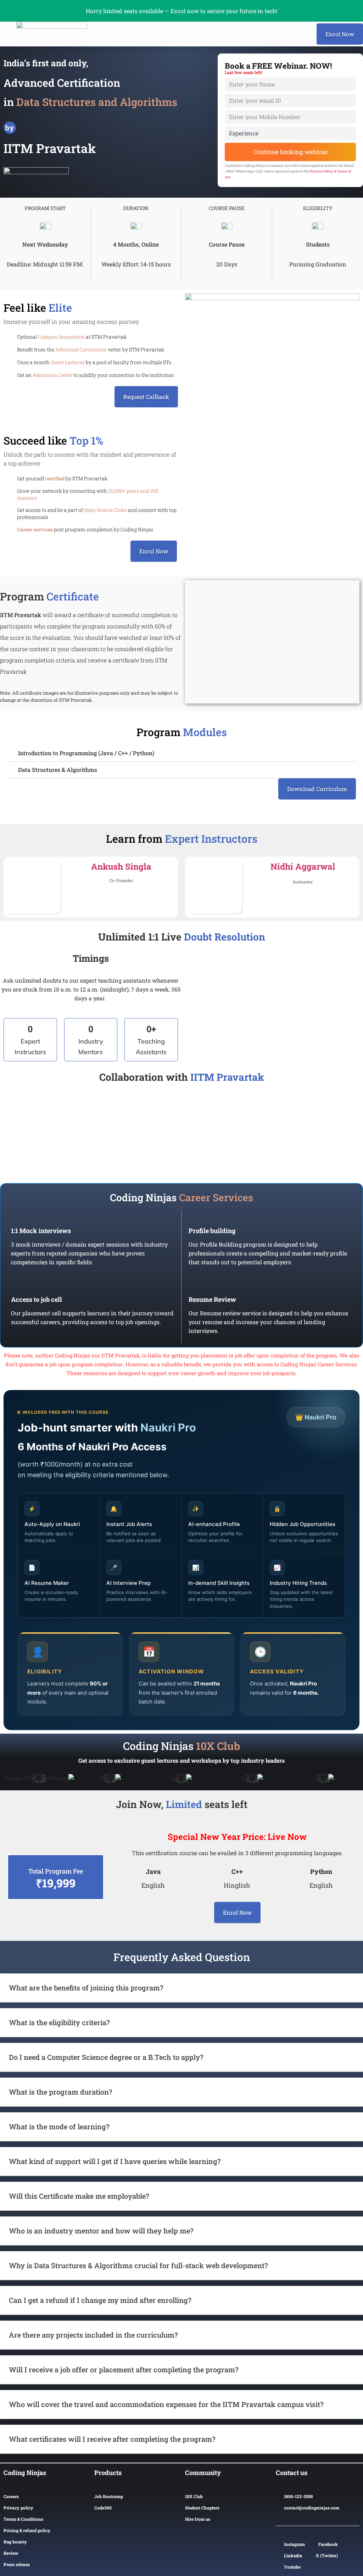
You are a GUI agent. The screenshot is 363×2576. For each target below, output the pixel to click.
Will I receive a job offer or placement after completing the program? (124, 2369)
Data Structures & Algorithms (58, 770)
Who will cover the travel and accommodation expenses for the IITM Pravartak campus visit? (166, 2404)
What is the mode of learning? (59, 2126)
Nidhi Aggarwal (303, 866)
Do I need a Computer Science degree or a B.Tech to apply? (106, 2057)
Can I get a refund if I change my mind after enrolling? (100, 2300)
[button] (340, 34)
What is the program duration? (61, 2092)
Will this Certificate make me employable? (79, 2196)
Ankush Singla (121, 866)
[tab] (181, 753)
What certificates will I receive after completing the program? (112, 2439)
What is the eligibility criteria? (59, 2022)
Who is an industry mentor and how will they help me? (101, 2231)
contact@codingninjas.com (312, 2508)
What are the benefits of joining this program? (86, 1988)
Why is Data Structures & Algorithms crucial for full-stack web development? (138, 2265)
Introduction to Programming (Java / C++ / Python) (86, 753)
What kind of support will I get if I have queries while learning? (115, 2161)
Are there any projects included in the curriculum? (93, 2335)
